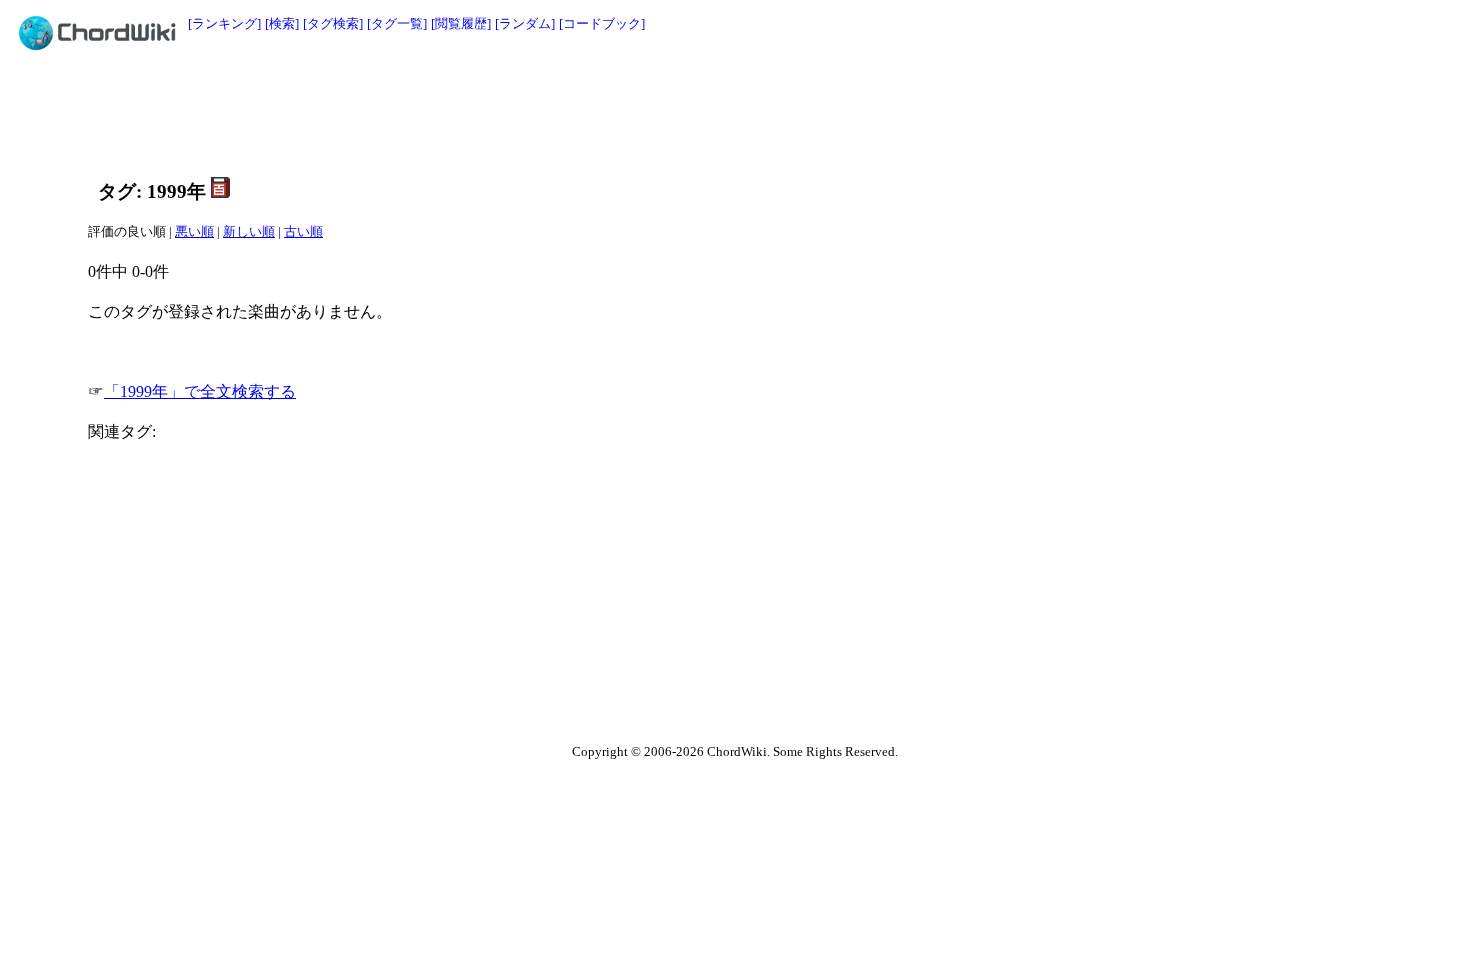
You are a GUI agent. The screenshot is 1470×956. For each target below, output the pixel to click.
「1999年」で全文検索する (200, 391)
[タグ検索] (333, 23)
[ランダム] (525, 23)
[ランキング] (224, 23)
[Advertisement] (690, 112)
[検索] (282, 23)
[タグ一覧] (397, 23)
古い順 (303, 231)
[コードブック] (602, 23)
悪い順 (194, 231)
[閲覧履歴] (461, 23)
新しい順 (249, 231)
